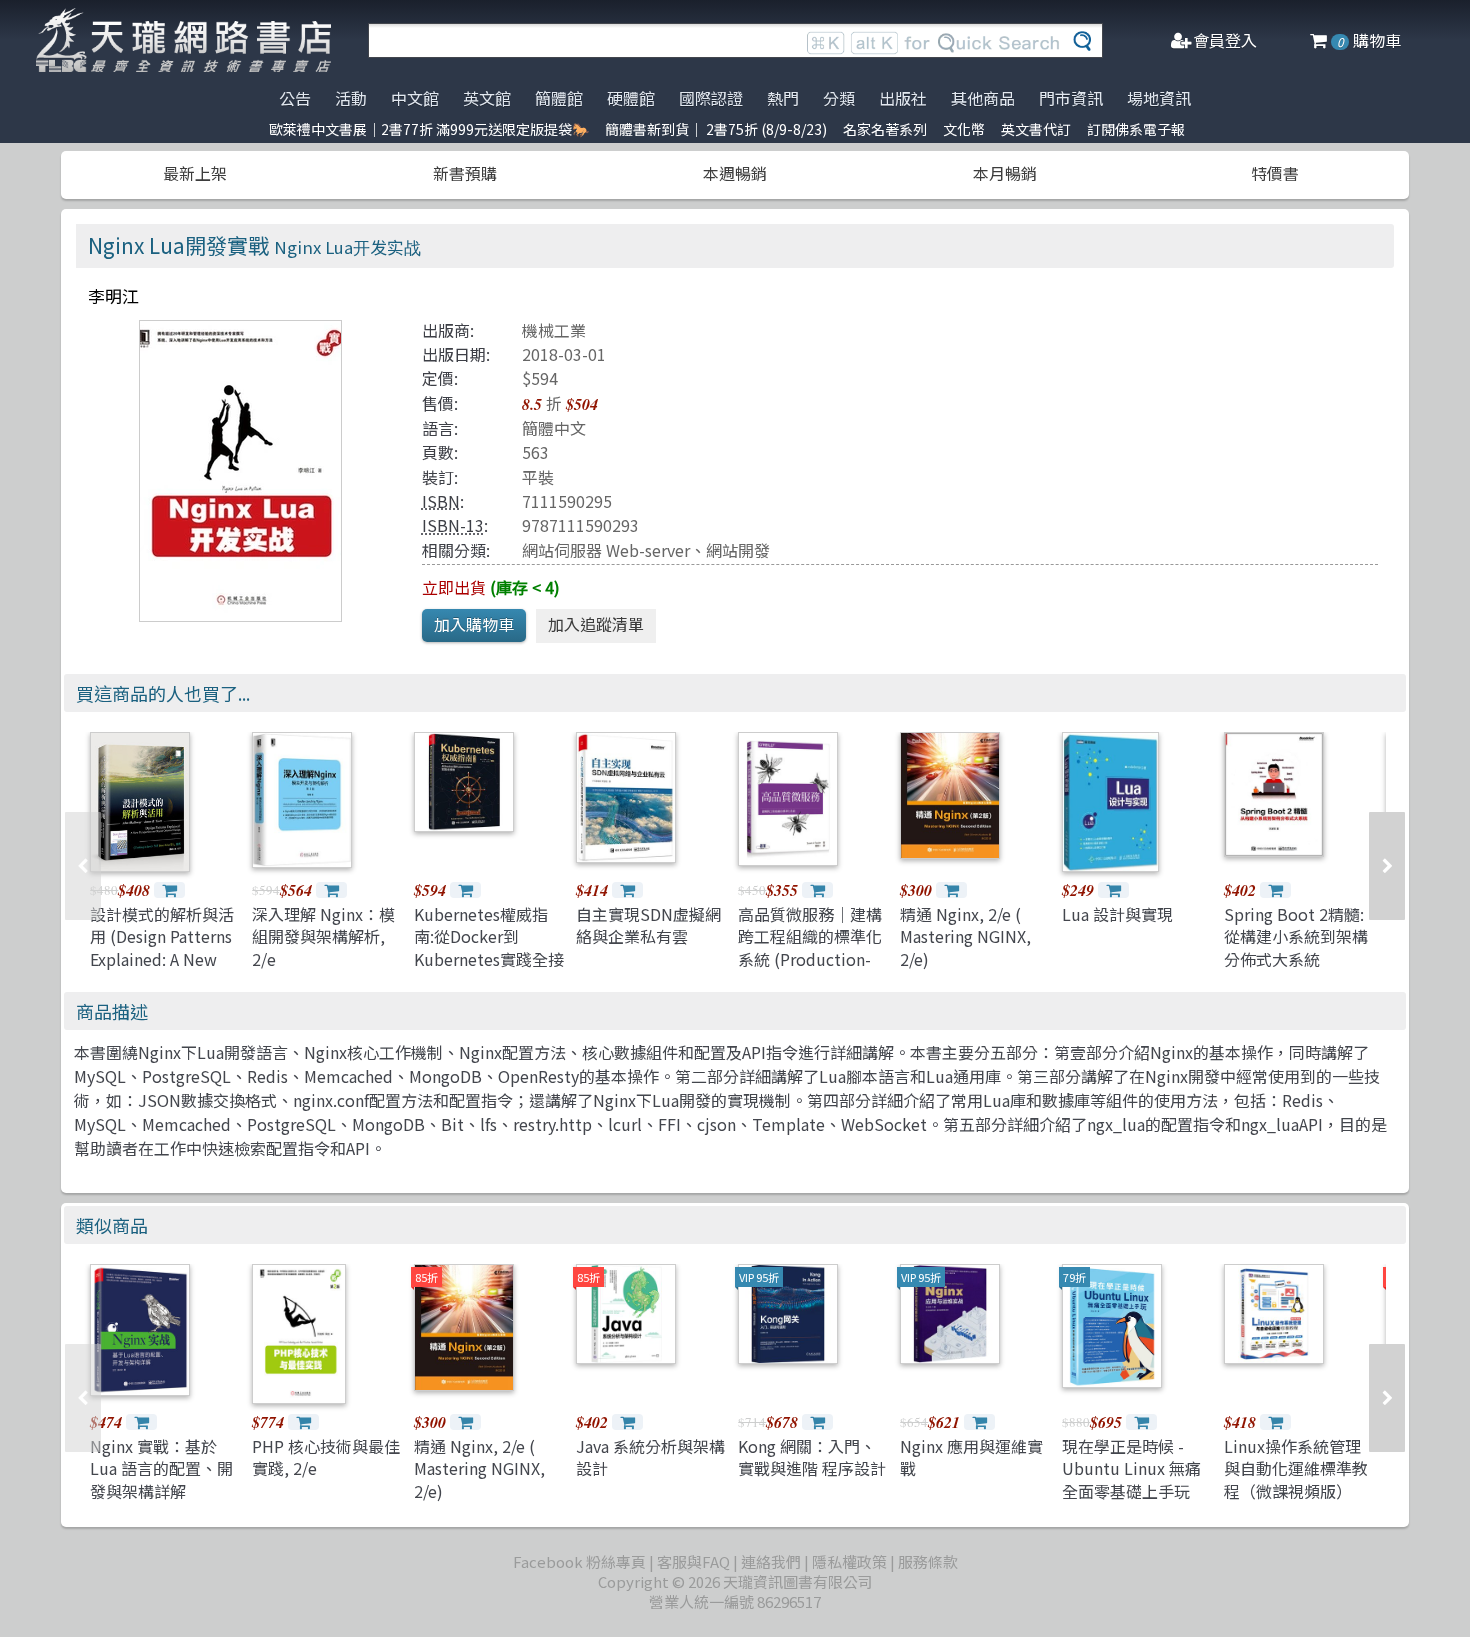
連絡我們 (771, 1561)
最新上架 (195, 173)
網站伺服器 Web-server (606, 550)
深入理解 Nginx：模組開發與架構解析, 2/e (323, 936)
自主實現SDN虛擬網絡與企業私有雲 (648, 925)
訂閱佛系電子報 (1136, 129)
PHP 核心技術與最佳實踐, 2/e (326, 1457)
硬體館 (631, 98)
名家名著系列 (885, 129)
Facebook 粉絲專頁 (579, 1561)
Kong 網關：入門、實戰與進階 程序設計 (812, 1457)
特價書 (1275, 173)
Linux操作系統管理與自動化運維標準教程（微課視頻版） (1296, 1468)
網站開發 (738, 550)
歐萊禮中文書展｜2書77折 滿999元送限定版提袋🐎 (429, 129)
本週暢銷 (735, 173)
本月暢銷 (1005, 173)
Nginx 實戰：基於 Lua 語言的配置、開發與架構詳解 (161, 1468)
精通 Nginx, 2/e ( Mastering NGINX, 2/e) (965, 936)
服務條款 (928, 1561)
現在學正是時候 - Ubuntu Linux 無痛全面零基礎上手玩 (1131, 1468)
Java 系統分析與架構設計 (650, 1457)
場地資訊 (1159, 98)
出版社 (903, 98)
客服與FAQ (693, 1561)
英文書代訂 (1036, 129)
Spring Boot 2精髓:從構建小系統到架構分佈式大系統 (1296, 936)
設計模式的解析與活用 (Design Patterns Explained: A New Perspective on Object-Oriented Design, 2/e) (162, 970)
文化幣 (964, 129)
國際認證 (711, 98)
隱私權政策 (849, 1561)
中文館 (415, 98)
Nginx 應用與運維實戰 (971, 1457)
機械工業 (554, 330)
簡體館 (559, 98)
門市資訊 (1071, 98)
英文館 (487, 98)
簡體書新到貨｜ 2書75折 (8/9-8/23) (716, 129)
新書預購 (465, 173)
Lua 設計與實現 (1117, 914)
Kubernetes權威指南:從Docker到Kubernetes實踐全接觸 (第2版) (489, 947)
